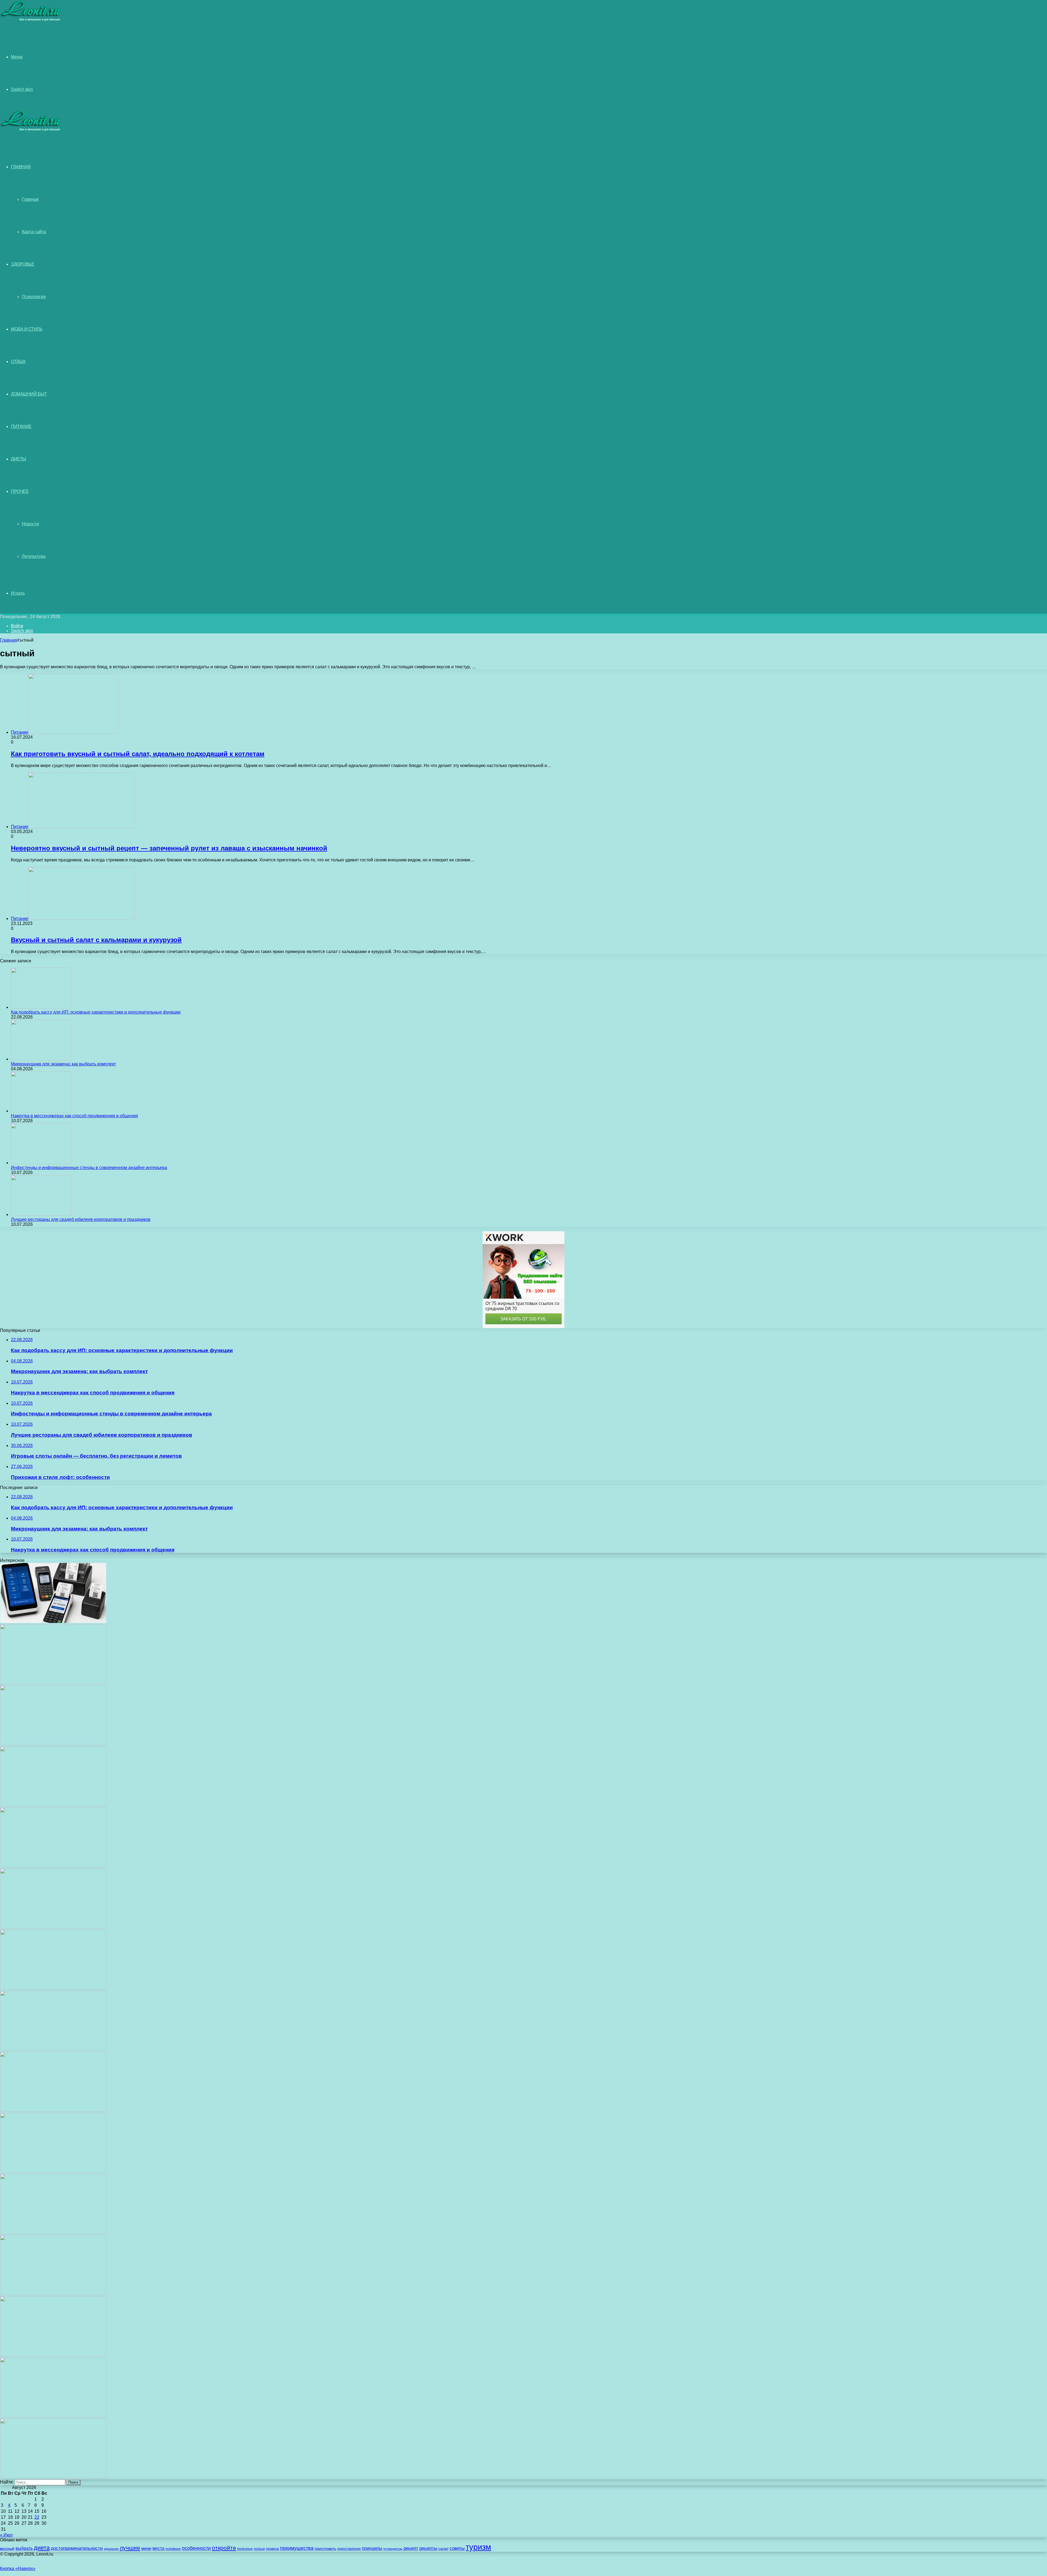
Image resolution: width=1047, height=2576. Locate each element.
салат (443, 2549)
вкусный (7, 2548)
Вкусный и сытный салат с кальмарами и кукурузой (96, 940)
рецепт (411, 2548)
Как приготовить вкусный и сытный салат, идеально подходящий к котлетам (138, 754)
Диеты (19, 459)
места (158, 2548)
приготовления (349, 2549)
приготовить (325, 2549)
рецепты (428, 2548)
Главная (30, 199)
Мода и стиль (27, 329)
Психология (34, 297)
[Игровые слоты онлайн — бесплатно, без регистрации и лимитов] (53, 1927)
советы (457, 2548)
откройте (224, 2548)
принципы (372, 2548)
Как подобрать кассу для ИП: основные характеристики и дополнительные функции (96, 1012)
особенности (196, 2548)
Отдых (18, 362)
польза (259, 2549)
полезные (245, 2549)
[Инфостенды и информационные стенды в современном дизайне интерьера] (41, 1163)
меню (146, 2548)
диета (42, 2548)
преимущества (297, 2548)
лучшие (130, 2548)
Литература (34, 556)
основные (173, 2549)
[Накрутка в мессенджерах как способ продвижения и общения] (41, 1111)
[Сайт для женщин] (31, 20)
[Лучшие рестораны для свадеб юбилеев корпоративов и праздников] (41, 1214)
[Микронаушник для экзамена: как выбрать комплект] (41, 1059)
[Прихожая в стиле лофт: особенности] (53, 1988)
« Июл (6, 2535)
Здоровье (22, 264)
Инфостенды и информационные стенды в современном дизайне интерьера (89, 1168)
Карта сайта (34, 232)
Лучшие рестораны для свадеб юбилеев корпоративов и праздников (81, 1219)
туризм (478, 2547)
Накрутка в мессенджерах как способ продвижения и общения (74, 1116)
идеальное (111, 2549)
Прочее (20, 491)
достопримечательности (77, 2548)
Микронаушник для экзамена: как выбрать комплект (63, 1064)
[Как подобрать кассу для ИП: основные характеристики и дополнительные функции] (41, 1007)
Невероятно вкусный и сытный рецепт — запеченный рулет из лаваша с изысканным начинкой (169, 848)
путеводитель (393, 2549)
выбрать (24, 2548)
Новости (30, 524)
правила (272, 2549)
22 (37, 2517)
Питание (21, 426)
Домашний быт (29, 394)
